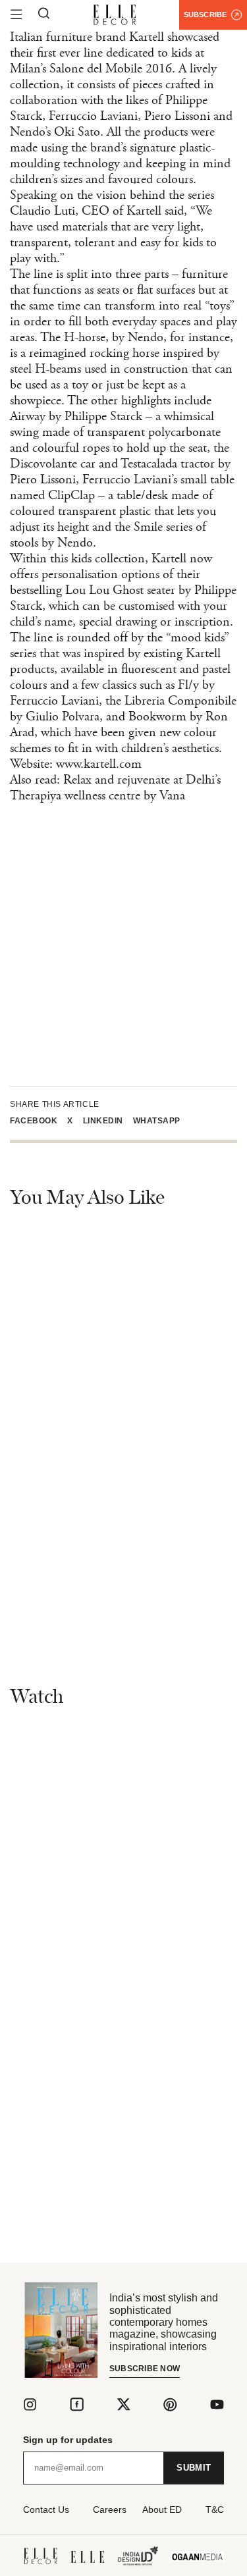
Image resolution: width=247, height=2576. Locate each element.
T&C (215, 2509)
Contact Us (46, 2509)
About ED (162, 2509)
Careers (110, 2509)
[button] (39, 1121)
